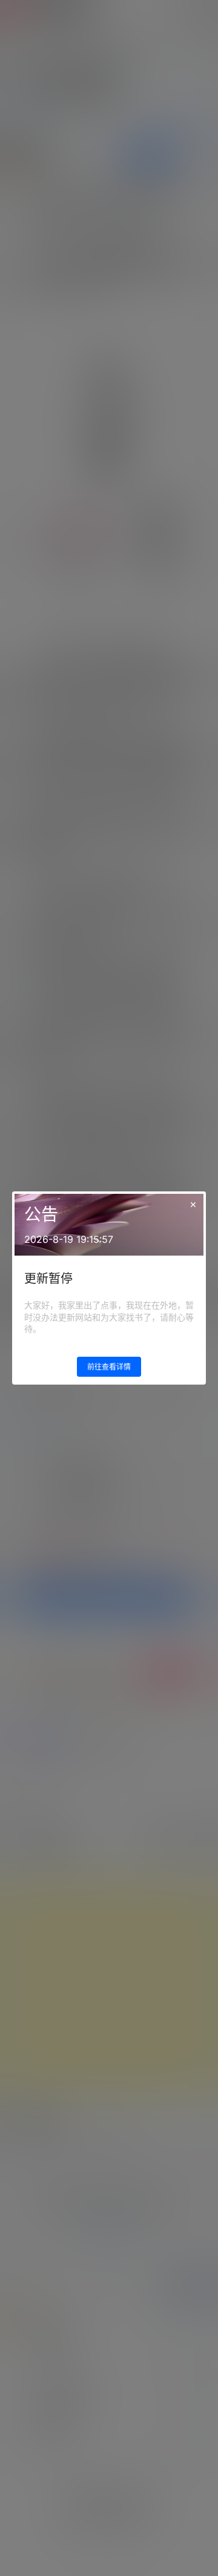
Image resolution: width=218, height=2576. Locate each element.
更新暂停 (48, 1279)
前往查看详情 (109, 1367)
